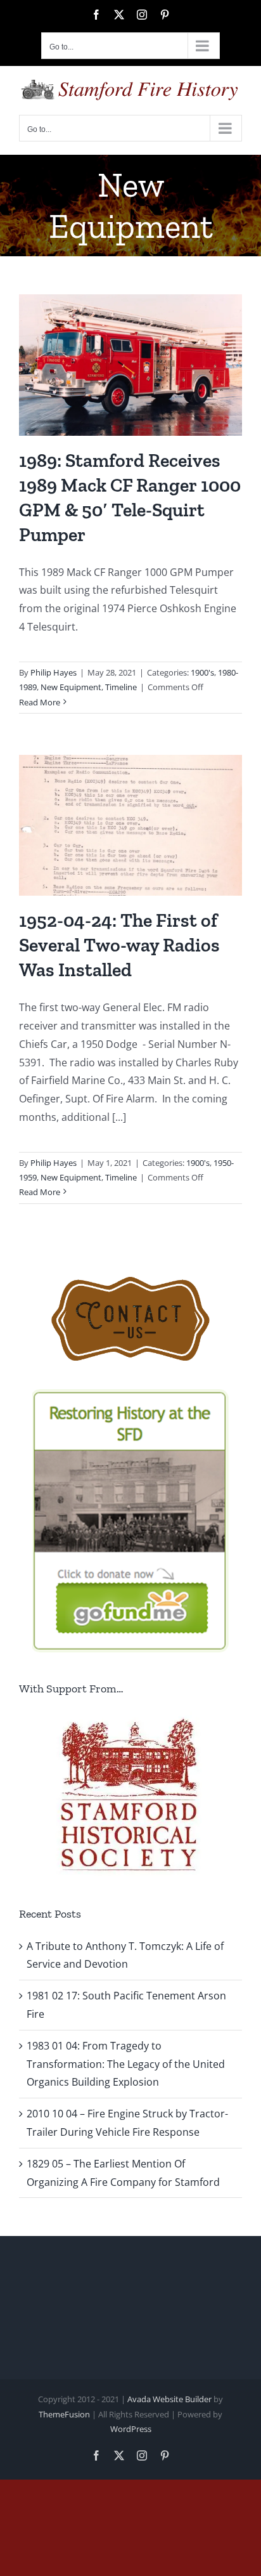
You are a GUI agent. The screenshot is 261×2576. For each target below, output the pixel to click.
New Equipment (71, 687)
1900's (202, 672)
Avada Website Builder (169, 2399)
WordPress (131, 2429)
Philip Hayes (54, 672)
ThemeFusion (64, 2414)
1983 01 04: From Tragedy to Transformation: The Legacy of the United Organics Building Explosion (126, 2064)
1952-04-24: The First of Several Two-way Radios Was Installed (119, 945)
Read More (40, 702)
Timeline (121, 687)
